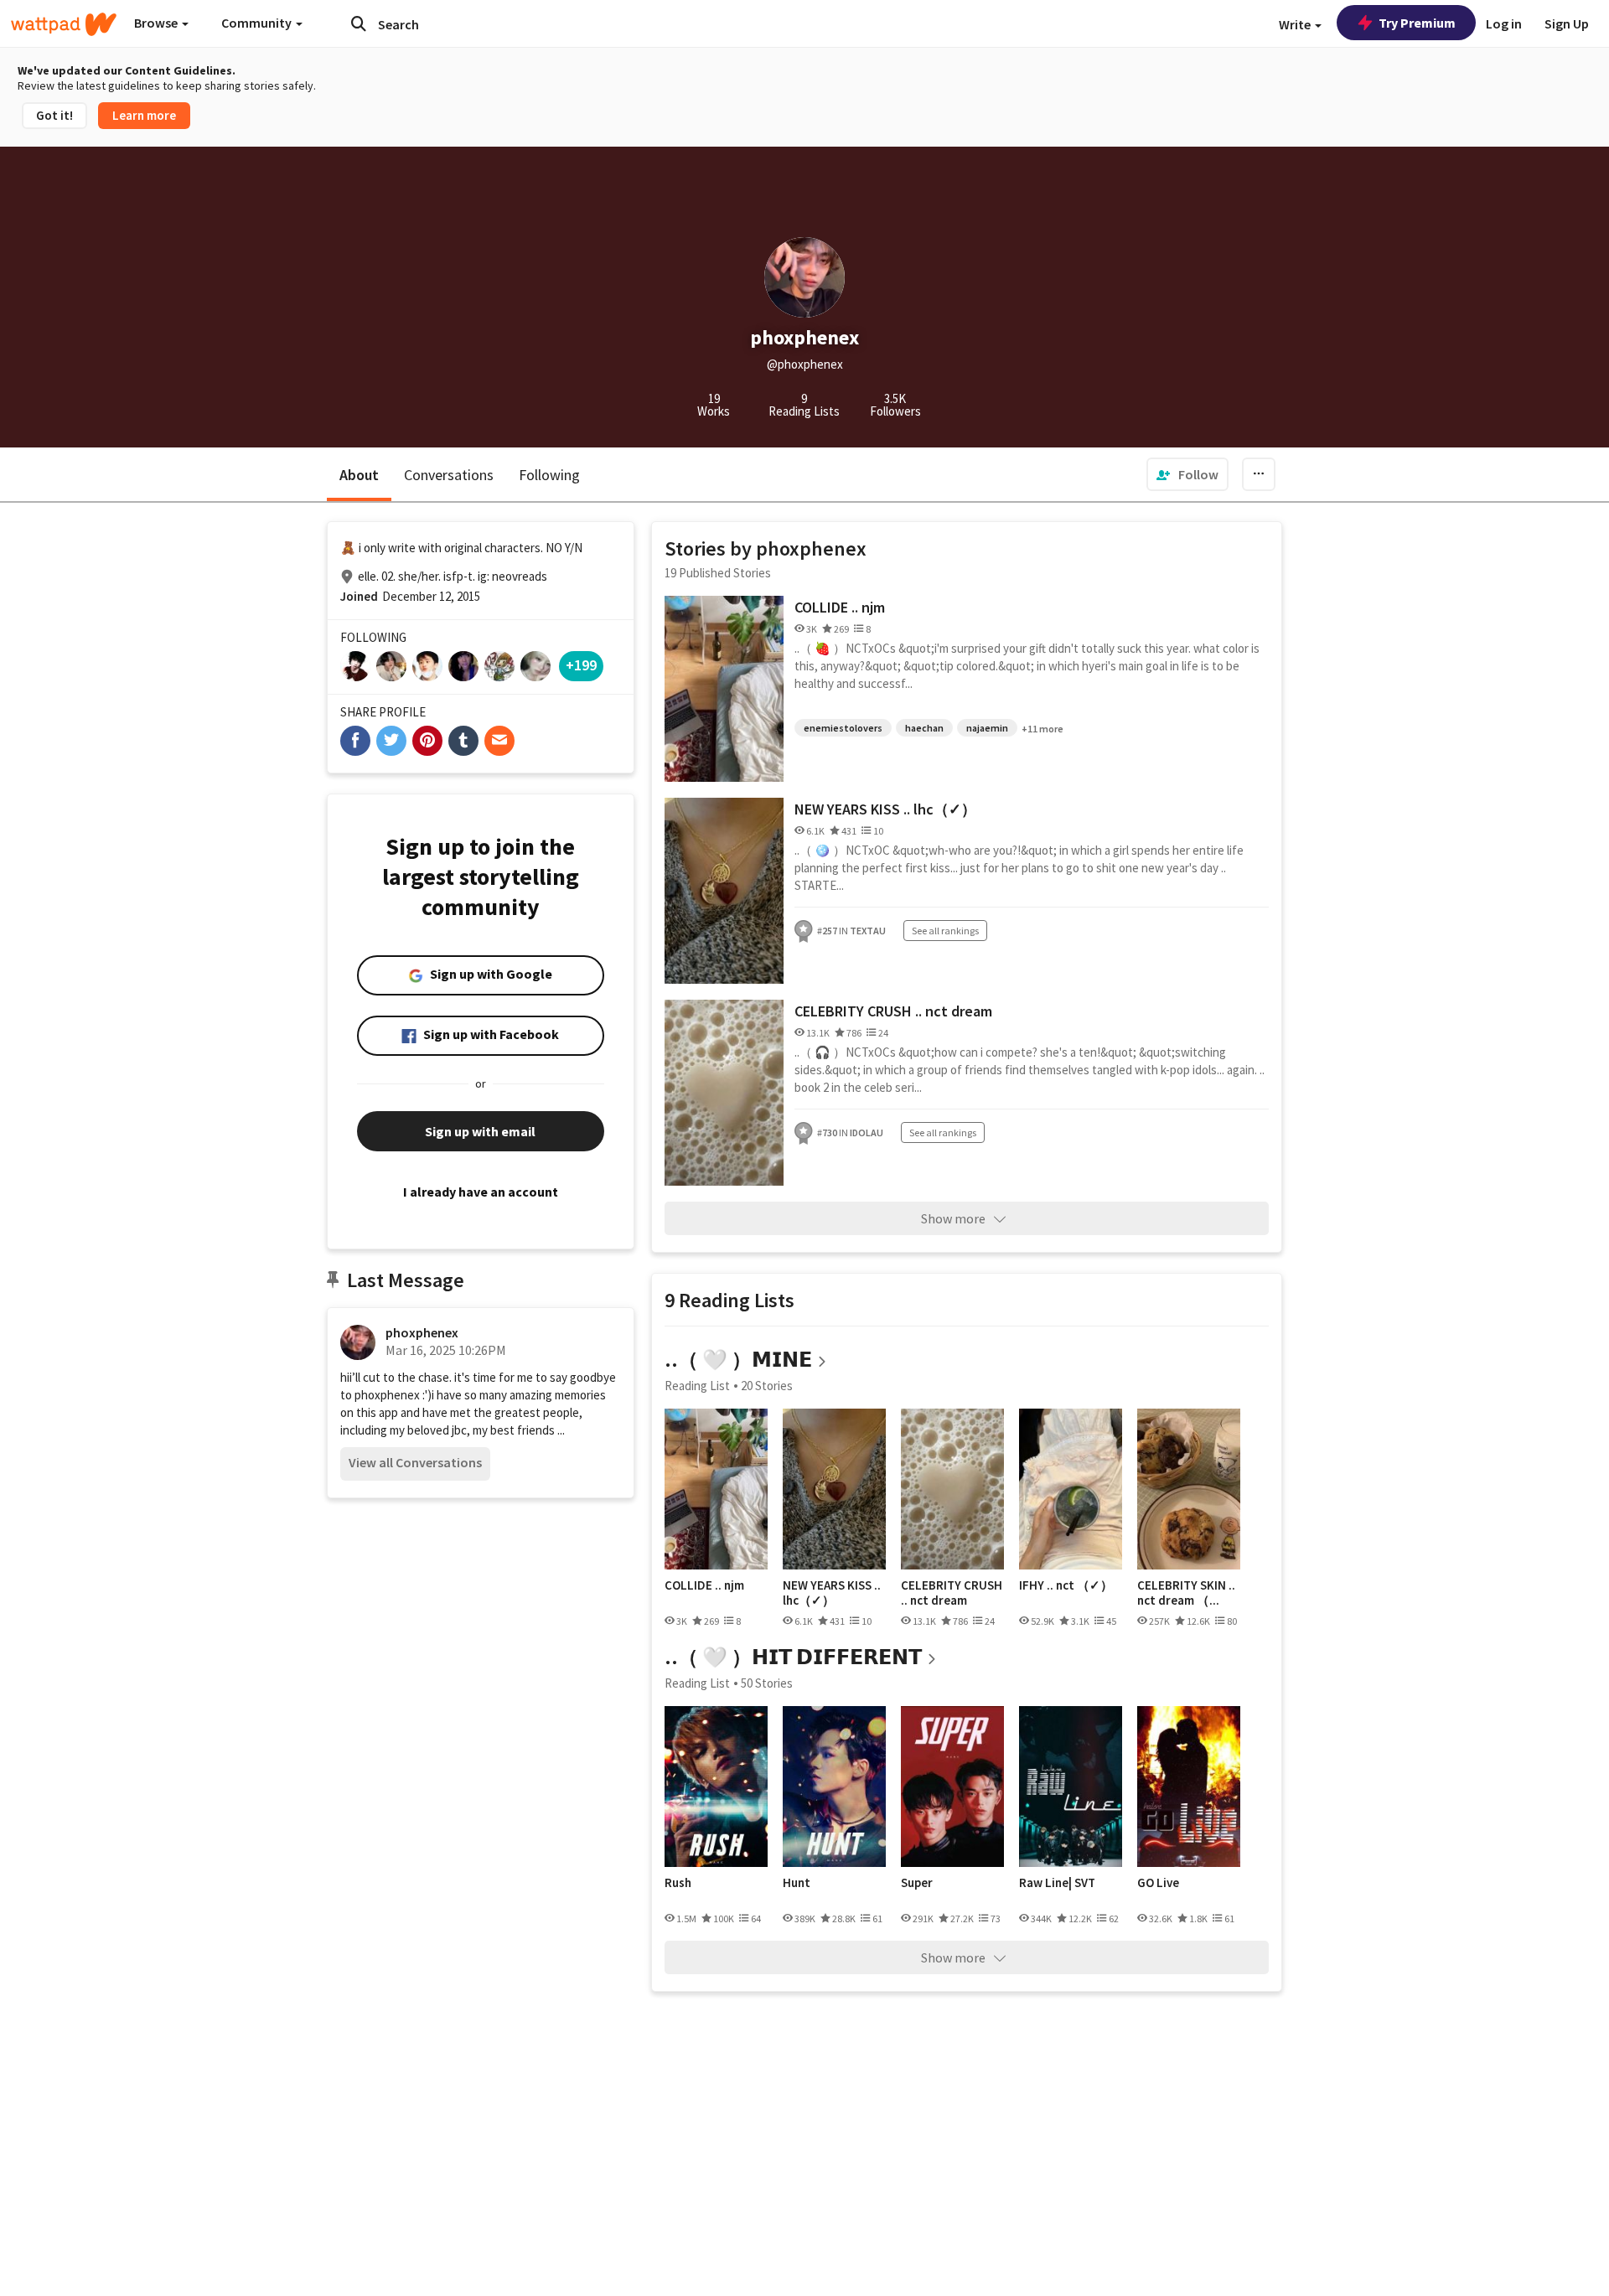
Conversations (449, 475)
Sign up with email (480, 1131)
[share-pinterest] (427, 741)
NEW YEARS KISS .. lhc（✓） (885, 809)
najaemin (987, 728)
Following (549, 475)
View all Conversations (415, 1462)
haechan (924, 728)
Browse (157, 23)
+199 (581, 665)
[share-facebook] (355, 741)
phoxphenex (422, 1332)
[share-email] (499, 741)
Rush (678, 1883)
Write (1296, 24)
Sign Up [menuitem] (1567, 23)
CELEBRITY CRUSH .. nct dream (893, 1011)
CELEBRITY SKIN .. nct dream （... (1186, 1593)
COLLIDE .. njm (840, 607)
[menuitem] (1187, 474)
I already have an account (481, 1192)
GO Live (1158, 1883)
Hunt (797, 1883)
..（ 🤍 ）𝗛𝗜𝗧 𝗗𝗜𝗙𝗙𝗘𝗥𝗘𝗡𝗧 (793, 1657)
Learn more (144, 115)
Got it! (54, 115)
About (359, 475)
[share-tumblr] (463, 741)
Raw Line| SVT (1057, 1883)
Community (258, 23)
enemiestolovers (843, 728)
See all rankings (945, 931)
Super (917, 1883)
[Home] (64, 24)
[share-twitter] (391, 741)
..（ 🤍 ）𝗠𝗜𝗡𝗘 (738, 1360)
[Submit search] (359, 23)
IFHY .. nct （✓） (1066, 1585)
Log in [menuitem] (1504, 23)
